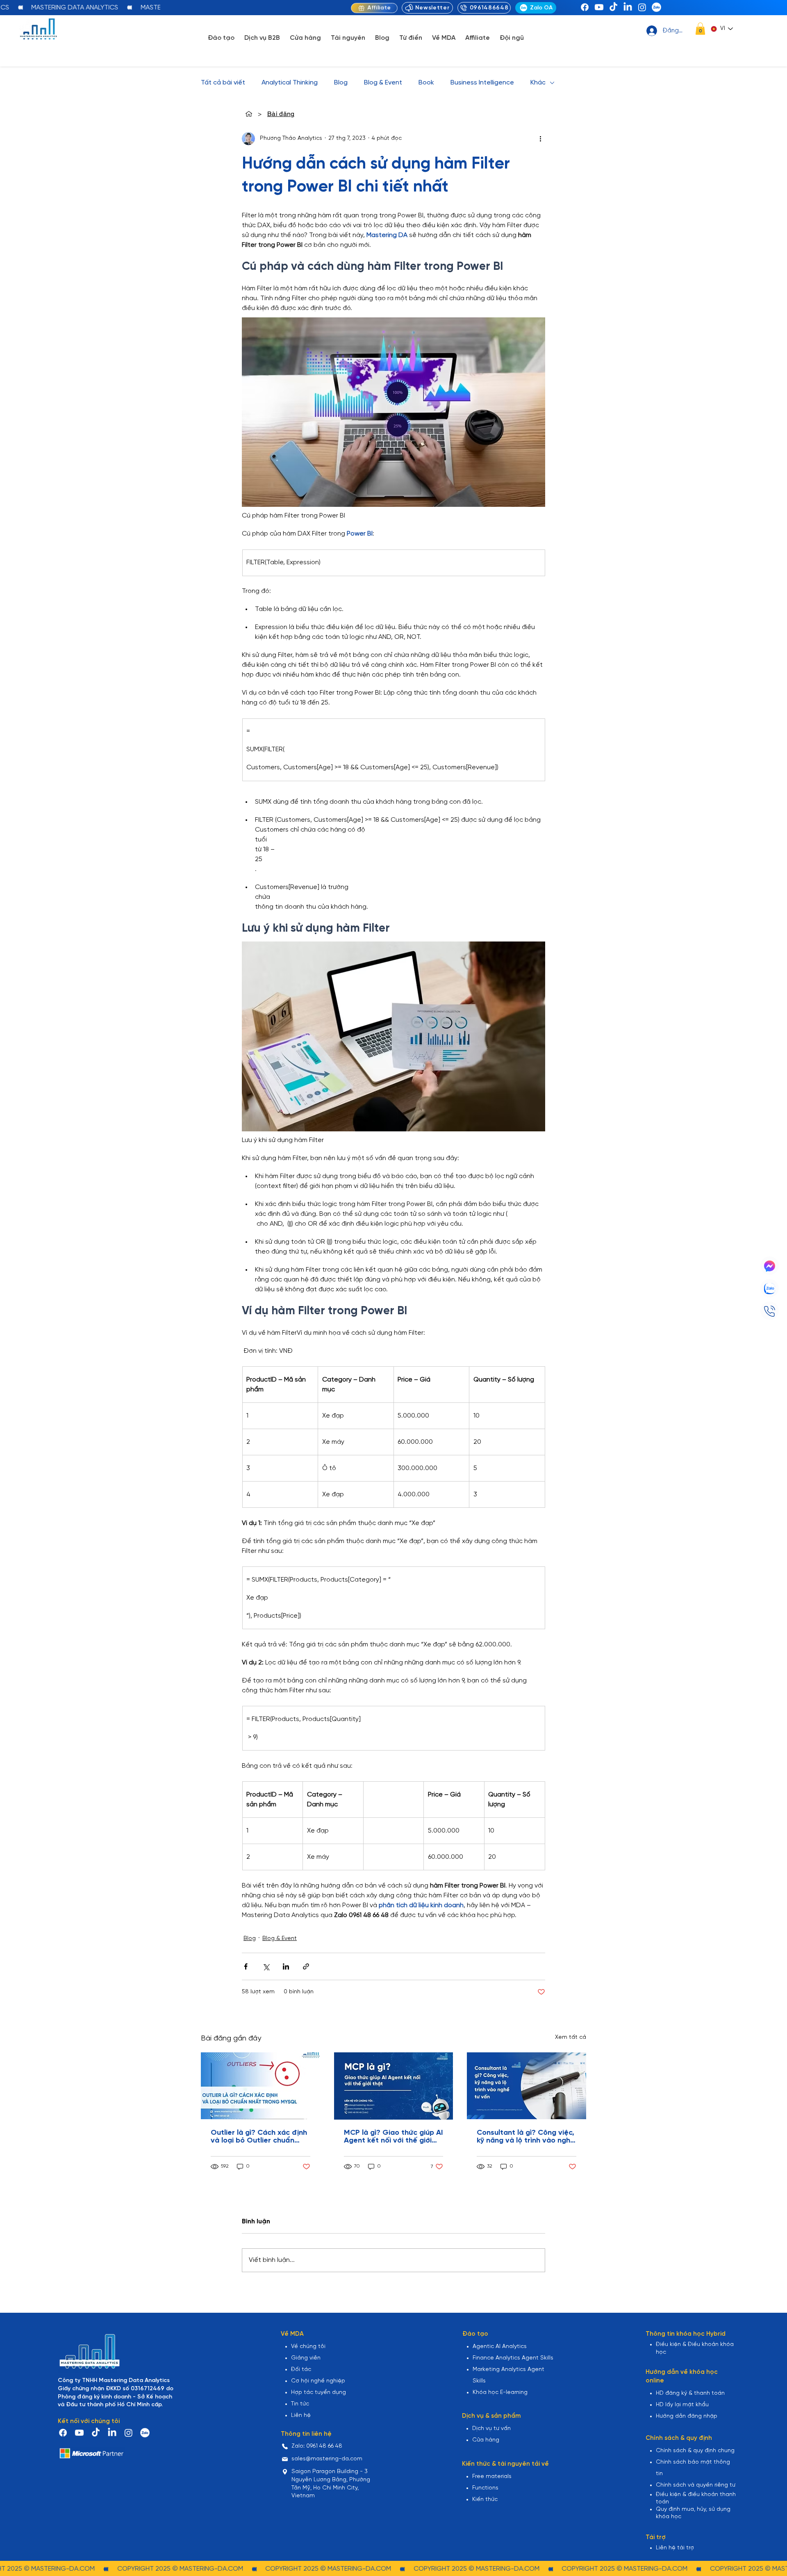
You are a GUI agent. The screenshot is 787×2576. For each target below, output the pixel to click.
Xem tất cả (571, 2037)
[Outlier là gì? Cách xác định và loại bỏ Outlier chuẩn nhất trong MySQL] (260, 2086)
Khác (538, 83)
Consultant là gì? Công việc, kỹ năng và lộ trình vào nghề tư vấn (526, 2137)
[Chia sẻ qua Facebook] (246, 1966)
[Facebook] (585, 7)
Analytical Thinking (290, 83)
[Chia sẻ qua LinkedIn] (286, 1966)
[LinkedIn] (628, 7)
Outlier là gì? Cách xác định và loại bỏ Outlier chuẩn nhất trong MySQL (259, 2137)
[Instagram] (642, 7)
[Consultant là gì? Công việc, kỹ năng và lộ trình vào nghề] (527, 2086)
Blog (341, 83)
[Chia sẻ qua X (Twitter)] (266, 1966)
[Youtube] (599, 7)
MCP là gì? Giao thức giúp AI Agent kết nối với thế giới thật (393, 2137)
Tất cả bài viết (223, 83)
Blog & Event (383, 83)
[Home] (249, 114)
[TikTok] (613, 7)
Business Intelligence (482, 83)
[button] (700, 29)
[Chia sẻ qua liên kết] (306, 1966)
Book (426, 83)
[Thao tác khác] (540, 139)
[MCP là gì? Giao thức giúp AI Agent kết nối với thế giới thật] (394, 2086)
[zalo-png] (656, 7)
